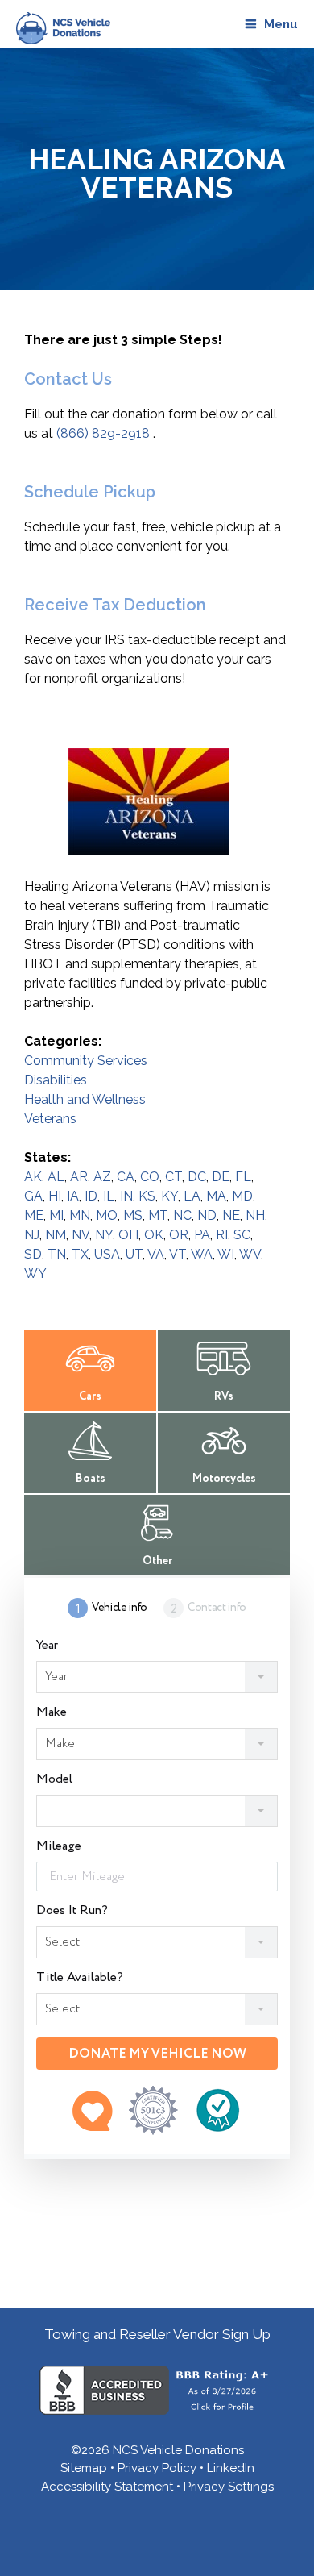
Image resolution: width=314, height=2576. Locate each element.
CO (150, 1177)
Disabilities (56, 1080)
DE (221, 1177)
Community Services (86, 1061)
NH (255, 1215)
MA (216, 1196)
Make (52, 1712)
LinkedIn (231, 2468)
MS (133, 1215)
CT (174, 1177)
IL (109, 1196)
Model (54, 1779)
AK (33, 1177)
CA (126, 1177)
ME (34, 1215)
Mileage (59, 1846)
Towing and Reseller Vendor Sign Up (157, 2334)
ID (91, 1196)
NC (182, 1215)
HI (55, 1196)
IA (73, 1196)
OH (128, 1235)
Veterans (50, 1119)
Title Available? (80, 1978)
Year (47, 1646)
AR (79, 1177)
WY (35, 1273)
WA (202, 1254)
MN (80, 1215)
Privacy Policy (157, 2468)
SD (33, 1254)
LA (192, 1196)
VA (156, 1254)
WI (226, 1254)
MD (242, 1196)
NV (81, 1235)
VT (178, 1254)
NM (56, 1235)
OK (154, 1235)
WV (250, 1254)
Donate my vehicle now (157, 2054)
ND (207, 1215)
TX (80, 1254)
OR (179, 1235)
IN (126, 1196)
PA (202, 1235)
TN (57, 1254)
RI (222, 1235)
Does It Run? (72, 1911)
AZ (102, 1177)
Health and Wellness (85, 1099)
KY (169, 1196)
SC (242, 1235)
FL (243, 1177)
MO (107, 1215)
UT (134, 1254)
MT (158, 1215)
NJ (32, 1235)
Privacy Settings (229, 2487)
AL (56, 1177)
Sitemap (84, 2468)
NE (231, 1215)
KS (147, 1196)
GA (33, 1196)
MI (56, 1215)
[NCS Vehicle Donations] (59, 28)
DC (197, 1177)
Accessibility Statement (107, 2487)
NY (104, 1235)
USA (107, 1254)
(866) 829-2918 (103, 433)
